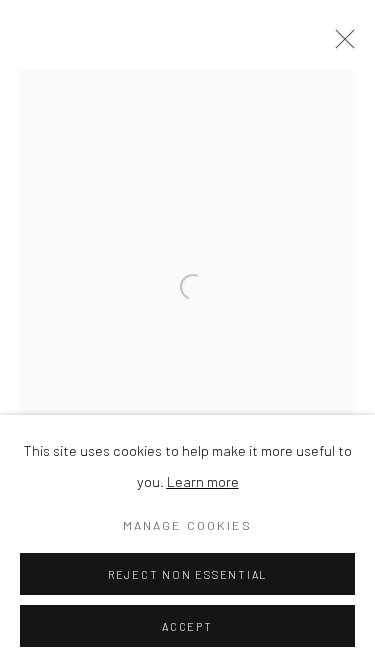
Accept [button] (187, 626)
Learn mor (199, 481)
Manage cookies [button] (187, 525)
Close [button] (340, 45)
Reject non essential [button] (187, 574)
